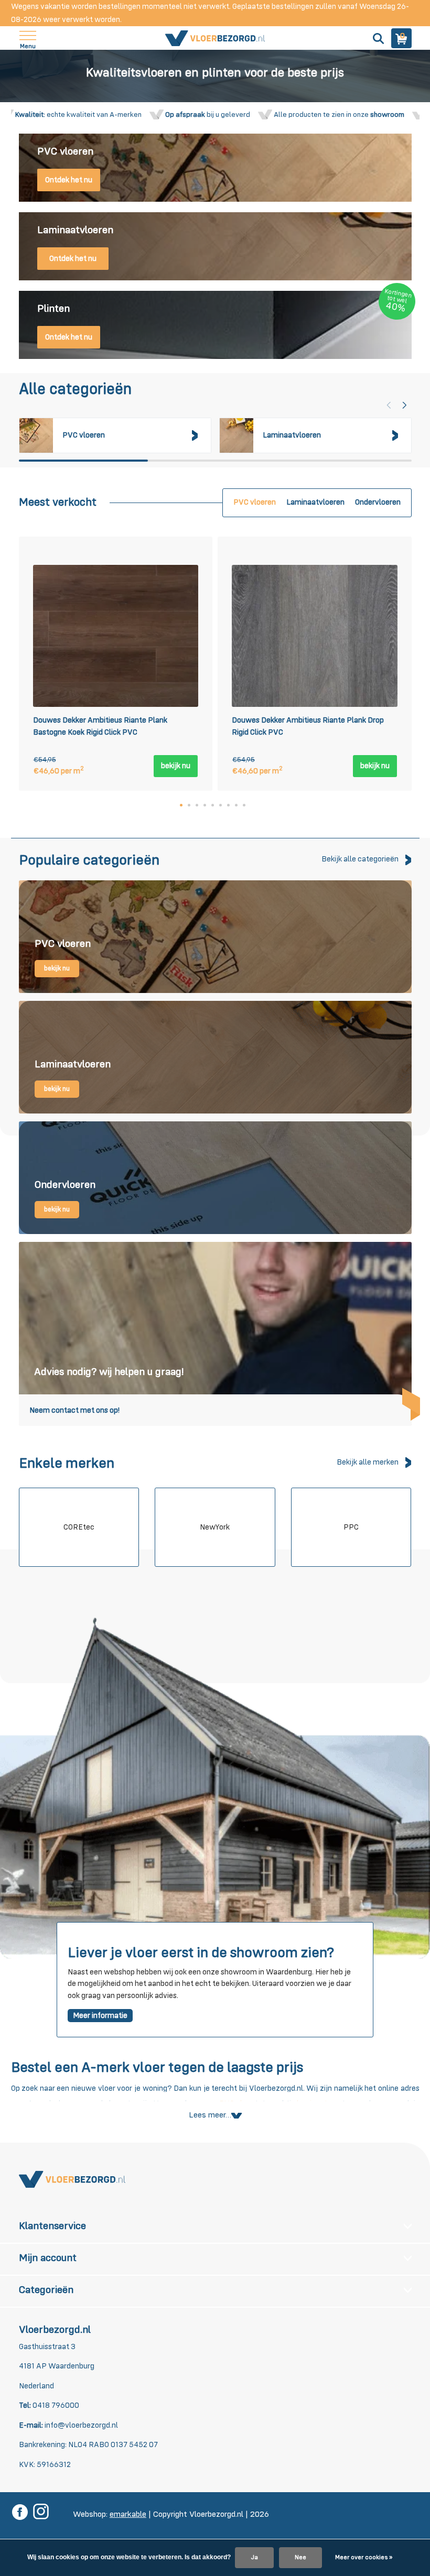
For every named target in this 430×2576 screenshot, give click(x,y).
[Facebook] (20, 2513)
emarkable (128, 2515)
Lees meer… (210, 2115)
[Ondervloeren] (215, 1178)
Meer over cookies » (364, 2558)
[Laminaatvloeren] (215, 1057)
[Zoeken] (377, 38)
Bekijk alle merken (368, 1462)
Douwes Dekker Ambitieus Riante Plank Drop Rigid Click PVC (308, 726)
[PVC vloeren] (215, 937)
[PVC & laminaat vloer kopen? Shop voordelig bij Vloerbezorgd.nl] (215, 38)
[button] (405, 405)
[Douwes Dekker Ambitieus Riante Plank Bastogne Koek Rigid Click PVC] (116, 636)
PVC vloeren (255, 502)
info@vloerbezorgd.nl (81, 2425)
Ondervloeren (378, 502)
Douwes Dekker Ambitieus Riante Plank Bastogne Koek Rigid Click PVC (100, 726)
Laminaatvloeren (315, 502)
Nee (300, 2558)
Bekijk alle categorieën (360, 859)
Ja (254, 2558)
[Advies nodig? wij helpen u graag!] (215, 1334)
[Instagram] (41, 2513)
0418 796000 (55, 2405)
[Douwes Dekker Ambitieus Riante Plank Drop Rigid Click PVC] (315, 636)
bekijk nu (176, 766)
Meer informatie (100, 2016)
